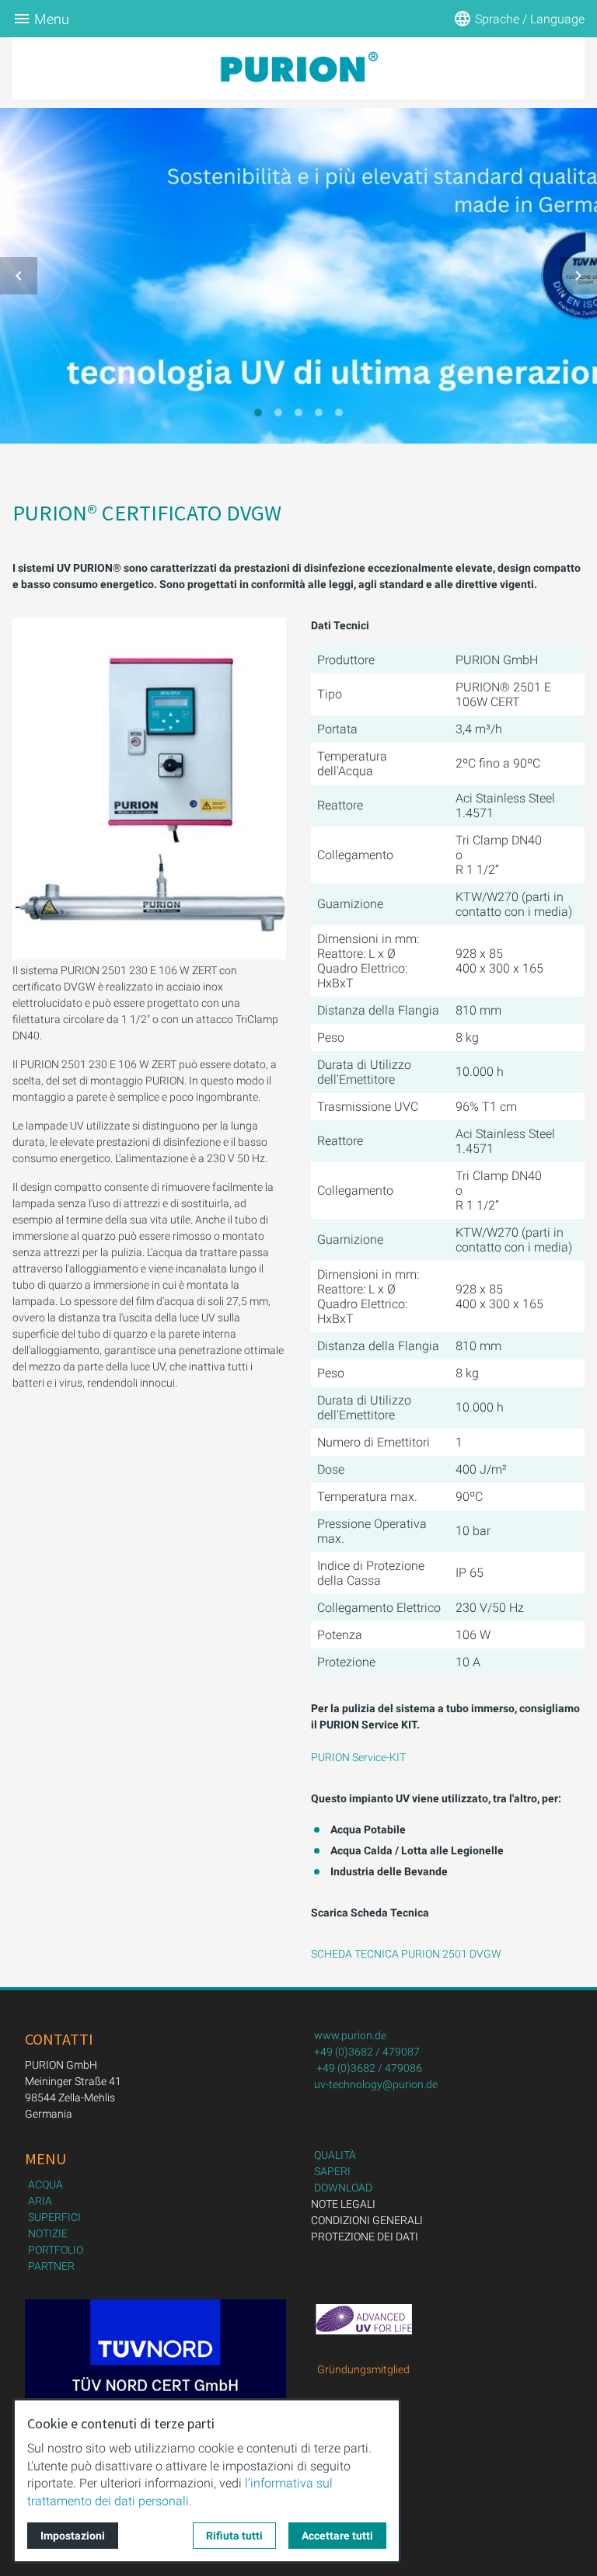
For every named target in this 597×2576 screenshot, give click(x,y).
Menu (52, 19)
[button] (19, 276)
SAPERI (332, 2171)
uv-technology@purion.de (376, 2084)
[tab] (258, 413)
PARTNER (51, 2266)
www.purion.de (350, 2035)
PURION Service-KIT (358, 1757)
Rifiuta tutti (234, 2536)
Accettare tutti (337, 2536)
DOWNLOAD (343, 2188)
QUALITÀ (335, 2155)
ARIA (40, 2201)
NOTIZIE (48, 2233)
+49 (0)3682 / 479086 (369, 2068)
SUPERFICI (54, 2217)
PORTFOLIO (56, 2250)
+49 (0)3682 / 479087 (367, 2052)
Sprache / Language (530, 19)
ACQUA (45, 2184)
